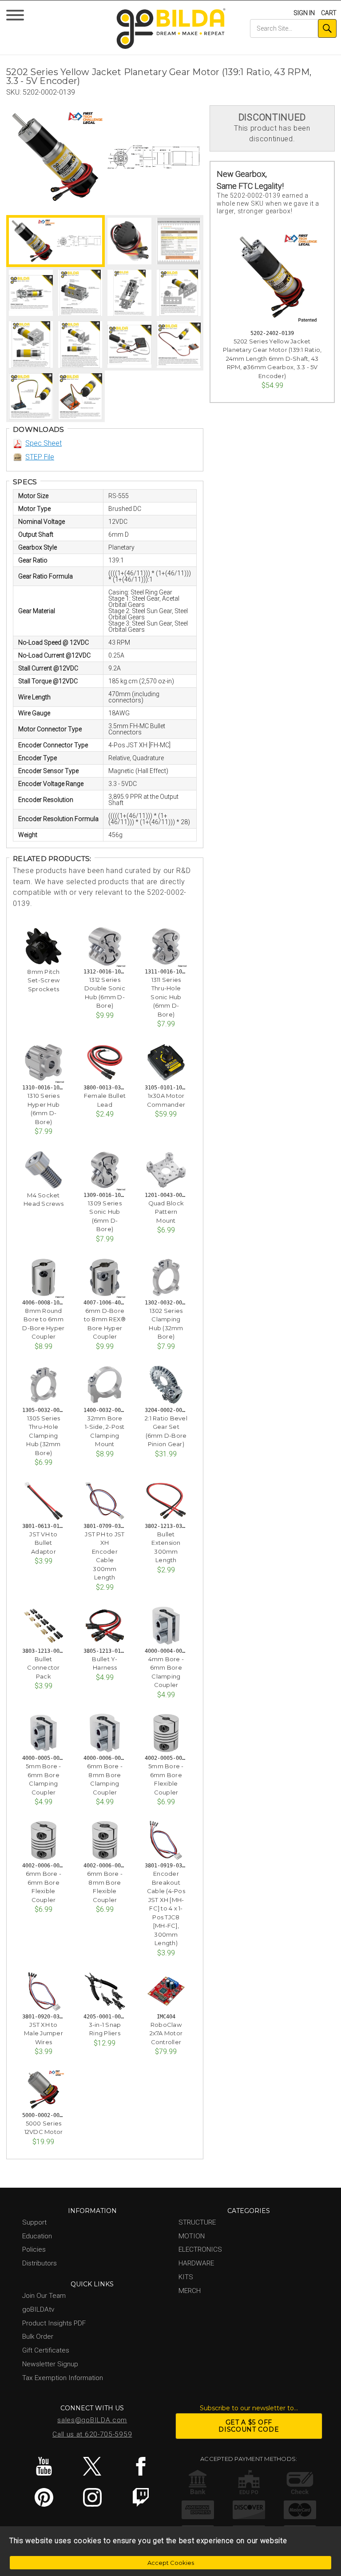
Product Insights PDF (54, 2323)
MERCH (190, 2291)
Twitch (141, 2497)
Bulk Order (38, 2337)
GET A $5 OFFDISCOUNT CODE (249, 2426)
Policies (34, 2249)
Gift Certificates (46, 2350)
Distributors (40, 2263)
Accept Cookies (171, 2563)
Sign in (304, 13)
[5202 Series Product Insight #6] (31, 397)
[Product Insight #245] (80, 293)
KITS (186, 2277)
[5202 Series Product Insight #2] (31, 345)
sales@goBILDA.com (92, 2420)
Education (37, 2236)
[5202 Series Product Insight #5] (179, 345)
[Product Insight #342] (129, 293)
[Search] (327, 28)
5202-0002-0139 (49, 92)
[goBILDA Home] (171, 29)
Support (34, 2222)
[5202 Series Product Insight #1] (179, 293)
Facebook (141, 2466)
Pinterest (44, 2497)
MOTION (192, 2236)
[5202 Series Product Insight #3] (80, 345)
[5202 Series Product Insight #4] (129, 345)
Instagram (92, 2497)
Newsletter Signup (50, 2364)
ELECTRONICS (200, 2249)
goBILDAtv (38, 2309)
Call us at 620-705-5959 (92, 2434)
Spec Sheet (44, 443)
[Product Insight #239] (31, 293)
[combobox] (293, 28)
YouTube (44, 2466)
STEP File (40, 457)
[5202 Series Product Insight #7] (80, 397)
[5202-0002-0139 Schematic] (153, 157)
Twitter (92, 2466)
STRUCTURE (197, 2222)
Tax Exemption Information (63, 2378)
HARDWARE (196, 2263)
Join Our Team (44, 2296)
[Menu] (17, 17)
